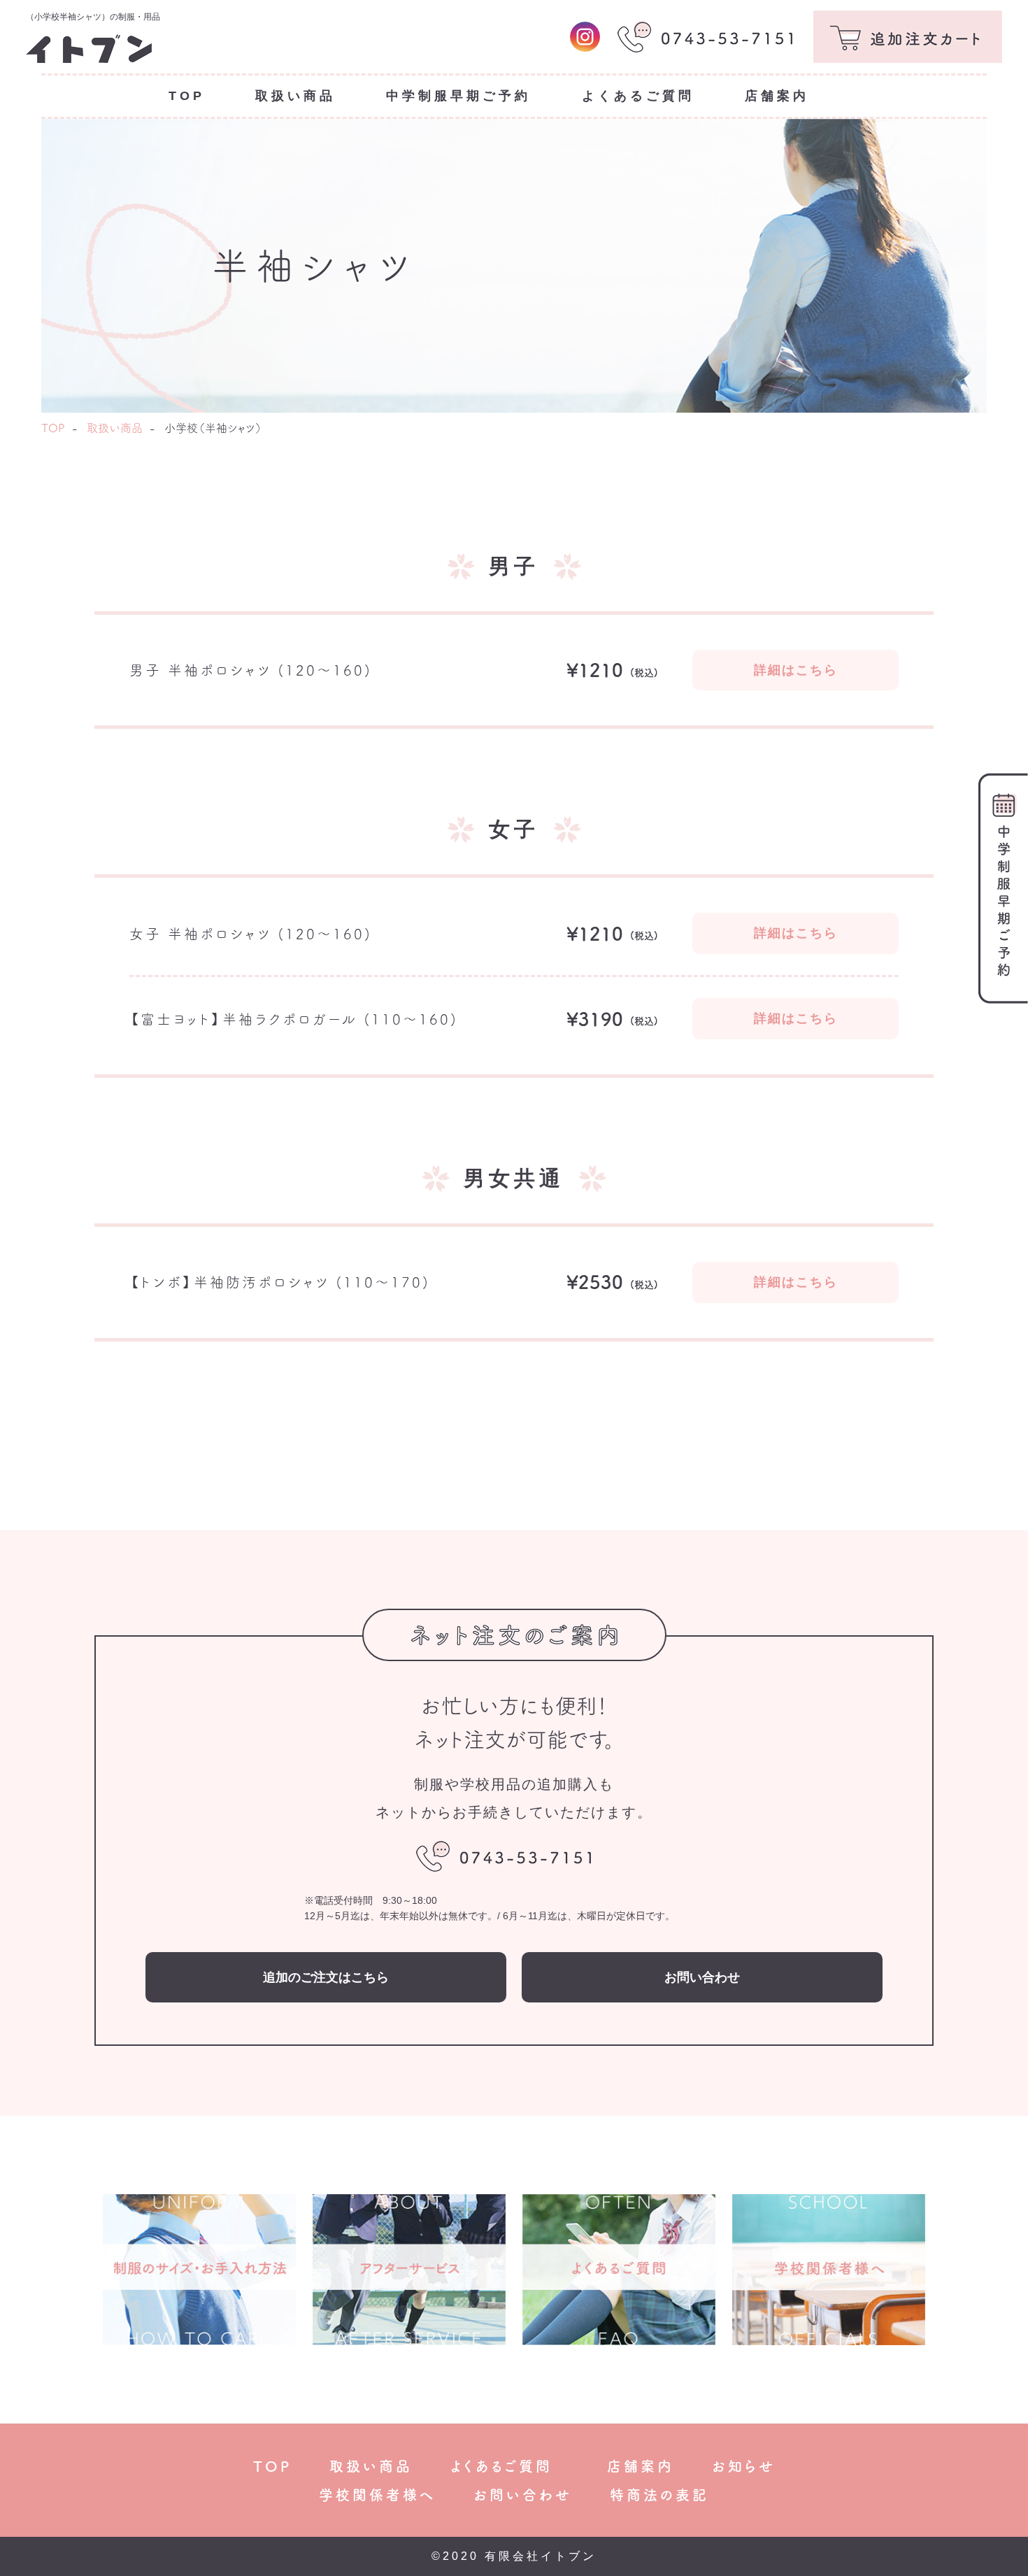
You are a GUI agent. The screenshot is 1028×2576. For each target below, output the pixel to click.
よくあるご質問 (510, 2466)
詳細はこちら (796, 670)
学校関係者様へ (377, 2495)
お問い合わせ (702, 1977)
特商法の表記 (659, 2495)
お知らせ (744, 2466)
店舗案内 (641, 2466)
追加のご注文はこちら (326, 1977)
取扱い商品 (115, 428)
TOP (53, 428)
